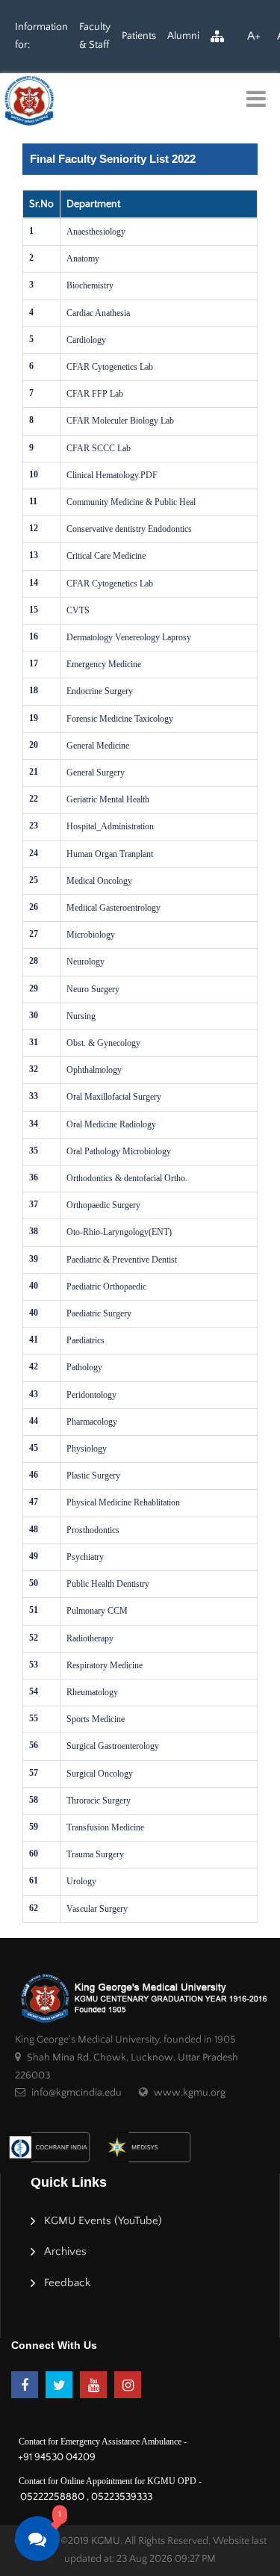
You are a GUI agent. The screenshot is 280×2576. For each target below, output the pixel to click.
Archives (65, 2251)
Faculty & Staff (95, 36)
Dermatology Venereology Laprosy (129, 637)
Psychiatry (85, 1557)
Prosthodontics (93, 1530)
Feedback (67, 2283)
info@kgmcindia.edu (77, 2093)
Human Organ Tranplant (110, 854)
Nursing (81, 1016)
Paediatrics (85, 1340)
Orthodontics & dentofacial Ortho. (127, 1178)
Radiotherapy (90, 1638)
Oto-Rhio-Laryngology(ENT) (119, 1232)
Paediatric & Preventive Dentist (122, 1260)
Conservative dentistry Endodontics (129, 529)
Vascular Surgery (97, 1909)
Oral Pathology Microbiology (119, 1151)
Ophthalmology (94, 1070)
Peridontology (91, 1395)
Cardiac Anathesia (98, 313)
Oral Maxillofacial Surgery (114, 1097)
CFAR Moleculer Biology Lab (120, 421)
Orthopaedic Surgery (103, 1205)
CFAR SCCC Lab (99, 448)
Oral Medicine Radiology (111, 1124)
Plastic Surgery (93, 1476)
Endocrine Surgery (100, 691)
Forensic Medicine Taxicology (120, 719)
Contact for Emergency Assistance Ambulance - (103, 2442)
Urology (81, 1881)
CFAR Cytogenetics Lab (110, 367)
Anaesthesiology (96, 232)
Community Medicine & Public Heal (131, 502)
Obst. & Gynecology (103, 1043)
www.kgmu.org (190, 2093)
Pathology (84, 1367)
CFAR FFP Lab (95, 394)
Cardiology (86, 340)
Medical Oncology (99, 881)
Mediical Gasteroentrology (113, 908)
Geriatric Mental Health (108, 799)
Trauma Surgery (95, 1854)
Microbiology (91, 935)
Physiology (87, 1449)
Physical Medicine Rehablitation (123, 1502)
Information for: (41, 36)
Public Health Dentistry (108, 1584)
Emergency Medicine (104, 664)
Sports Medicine (96, 1719)
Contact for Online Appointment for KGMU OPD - (110, 2481)
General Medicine (98, 746)
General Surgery (96, 773)
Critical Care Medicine (106, 556)
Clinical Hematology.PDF (112, 475)
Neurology (85, 962)
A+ (254, 36)
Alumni (183, 36)
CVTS (78, 610)
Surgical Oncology (100, 1774)
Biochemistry (90, 285)
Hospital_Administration (110, 826)
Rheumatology (92, 1692)
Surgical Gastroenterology (113, 1746)
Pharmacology (92, 1422)
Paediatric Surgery (99, 1313)
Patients (139, 36)
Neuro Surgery (93, 989)
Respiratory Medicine (105, 1665)
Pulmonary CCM (97, 1611)
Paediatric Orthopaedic (106, 1287)
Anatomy (83, 258)
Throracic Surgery (99, 1801)
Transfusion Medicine (105, 1827)
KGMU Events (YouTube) (103, 2221)
